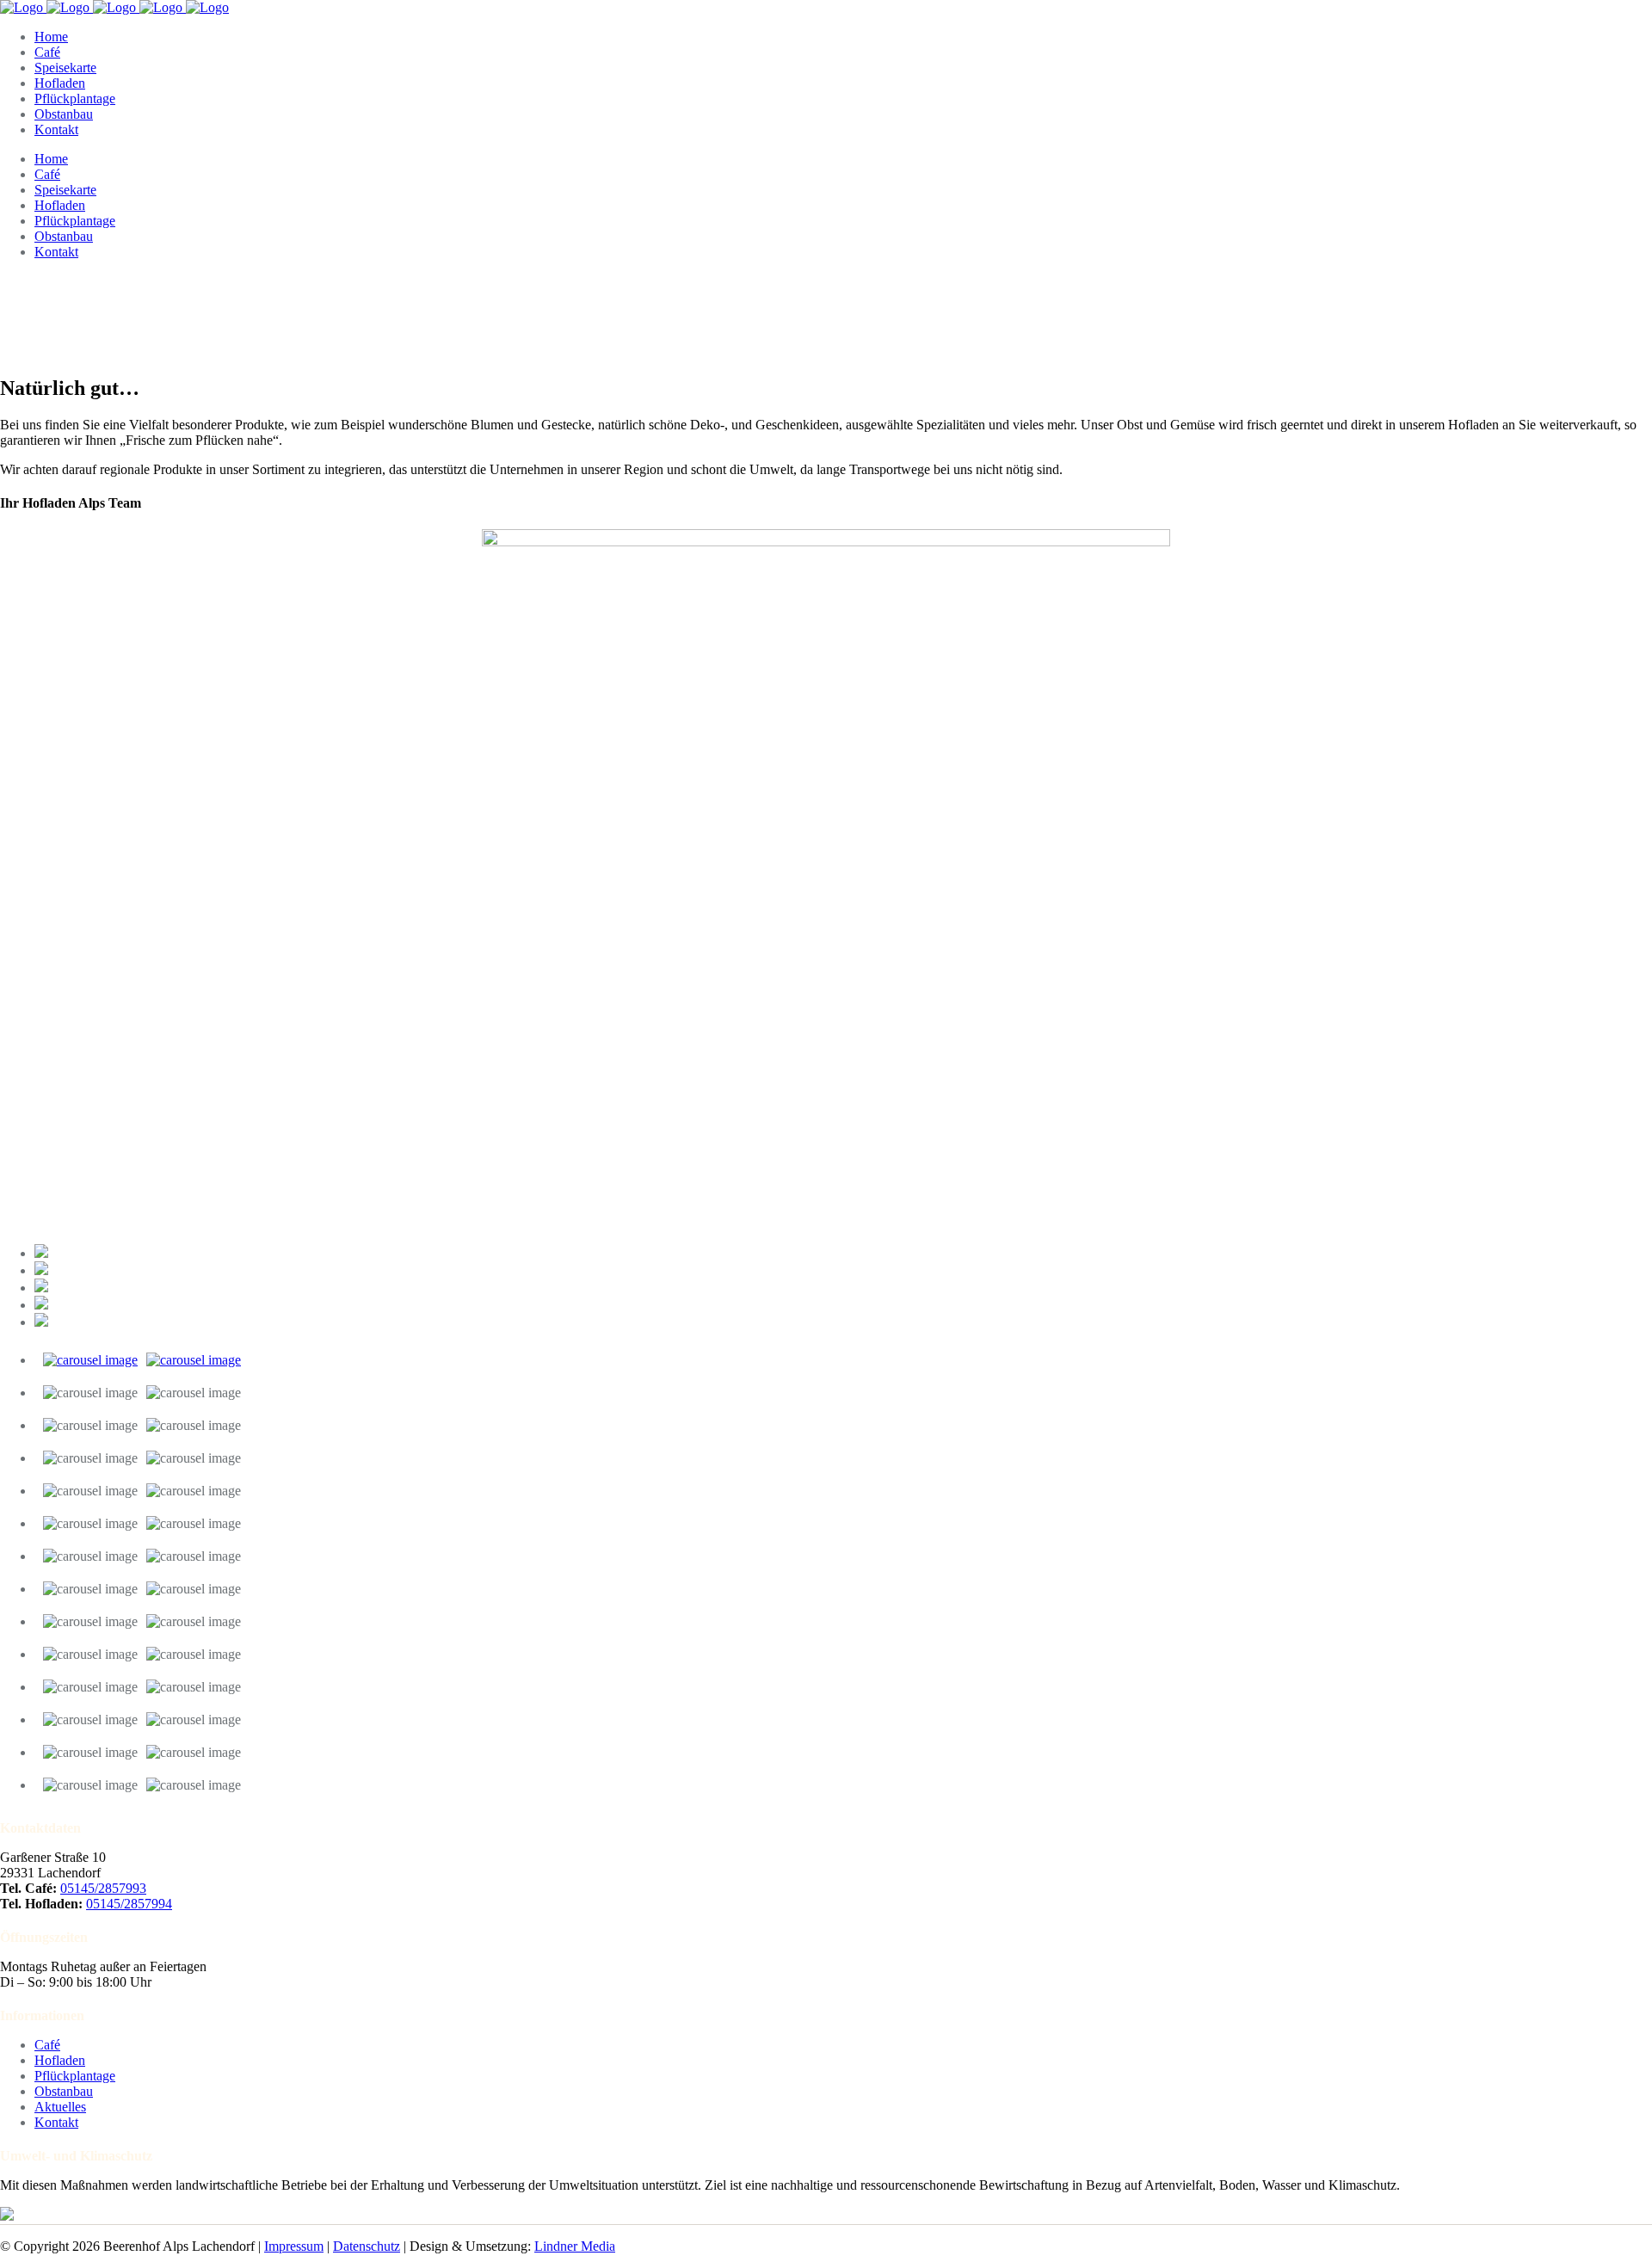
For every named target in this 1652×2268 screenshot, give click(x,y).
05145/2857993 (103, 1888)
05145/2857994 (129, 1904)
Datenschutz (367, 2246)
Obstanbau (64, 2091)
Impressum (294, 2246)
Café (47, 2045)
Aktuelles (60, 2107)
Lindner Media (575, 2246)
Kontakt (56, 2122)
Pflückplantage (75, 2076)
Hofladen (60, 2060)
